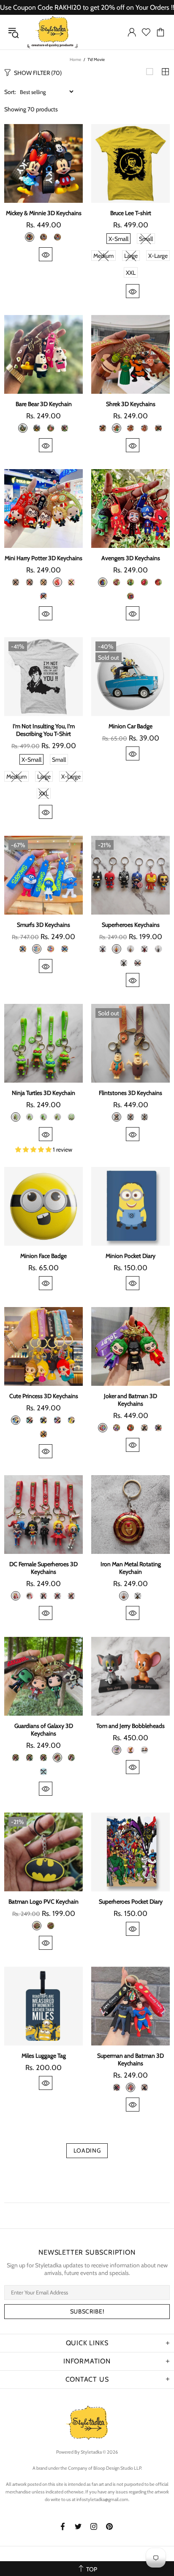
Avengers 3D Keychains (131, 558)
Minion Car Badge (130, 726)
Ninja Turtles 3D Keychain (43, 1093)
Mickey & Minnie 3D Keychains (44, 213)
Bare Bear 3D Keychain (44, 404)
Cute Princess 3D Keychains (44, 1396)
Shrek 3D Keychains (131, 404)
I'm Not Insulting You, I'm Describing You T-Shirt (44, 730)
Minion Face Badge (43, 1256)
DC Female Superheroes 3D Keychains (43, 1568)
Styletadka (52, 32)
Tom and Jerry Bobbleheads (130, 1726)
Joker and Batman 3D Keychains (130, 1400)
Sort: (10, 92)
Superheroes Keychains (131, 925)
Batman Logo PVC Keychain (43, 1902)
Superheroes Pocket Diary (131, 1902)
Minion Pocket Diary (130, 1256)
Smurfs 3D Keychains (43, 925)
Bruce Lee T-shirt (131, 213)
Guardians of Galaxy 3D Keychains (44, 1730)
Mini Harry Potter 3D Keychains (43, 558)
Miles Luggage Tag (44, 2056)
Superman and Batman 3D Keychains (130, 2059)
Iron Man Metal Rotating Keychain (131, 1568)
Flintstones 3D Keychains (130, 1093)
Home (75, 59)
